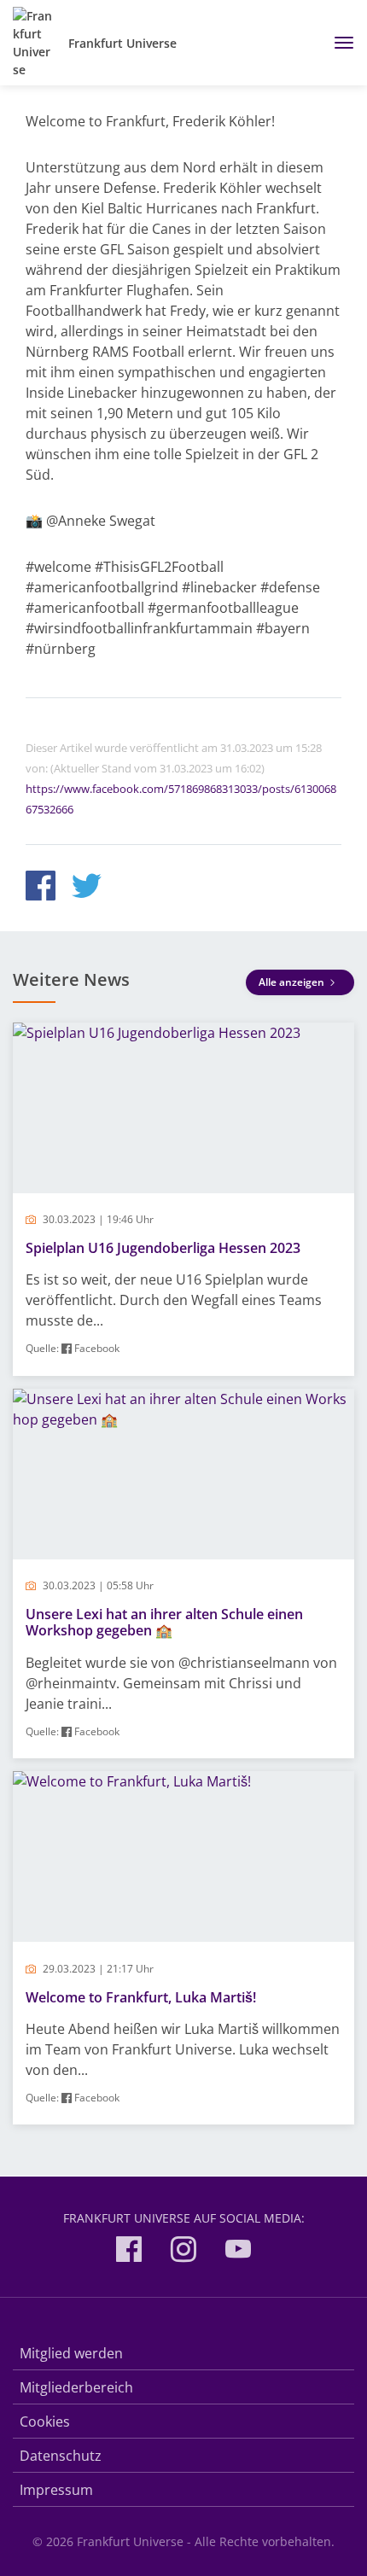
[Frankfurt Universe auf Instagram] (183, 2252)
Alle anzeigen (293, 982)
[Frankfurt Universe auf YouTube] (238, 2252)
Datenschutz (61, 2456)
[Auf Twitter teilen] (87, 888)
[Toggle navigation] (338, 43)
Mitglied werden (71, 2353)
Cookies (45, 2422)
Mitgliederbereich (76, 2387)
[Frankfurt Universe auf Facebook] (129, 2252)
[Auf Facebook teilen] (41, 888)
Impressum (56, 2490)
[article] (183, 1199)
